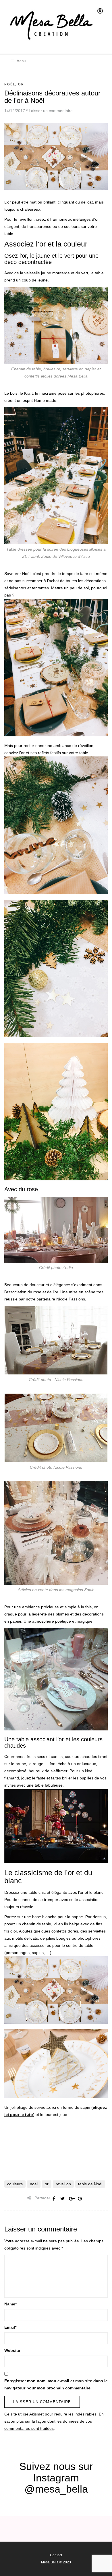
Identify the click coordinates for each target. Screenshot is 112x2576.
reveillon (63, 2184)
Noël (10, 84)
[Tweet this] (63, 2199)
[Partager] (54, 2199)
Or (21, 84)
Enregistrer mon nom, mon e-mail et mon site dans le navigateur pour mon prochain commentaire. (56, 2384)
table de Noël (90, 2184)
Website (12, 2350)
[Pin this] (80, 2199)
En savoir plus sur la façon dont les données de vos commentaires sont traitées (54, 2421)
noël (34, 2184)
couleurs (15, 2184)
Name (10, 2304)
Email (10, 2327)
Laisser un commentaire (51, 111)
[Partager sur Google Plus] (71, 2199)
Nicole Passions (71, 1299)
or (47, 2184)
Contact (56, 2555)
